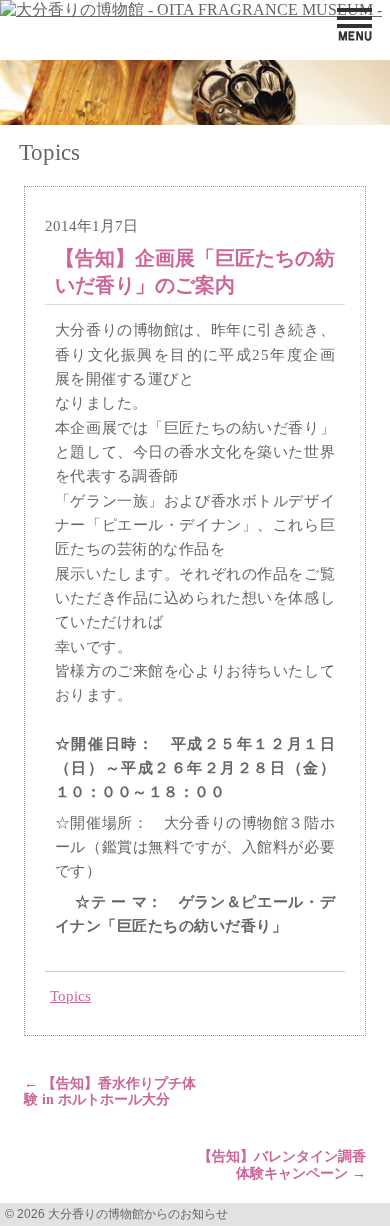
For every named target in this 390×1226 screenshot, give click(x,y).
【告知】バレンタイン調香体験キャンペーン (282, 1165)
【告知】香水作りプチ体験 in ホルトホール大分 (110, 1092)
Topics (70, 995)
